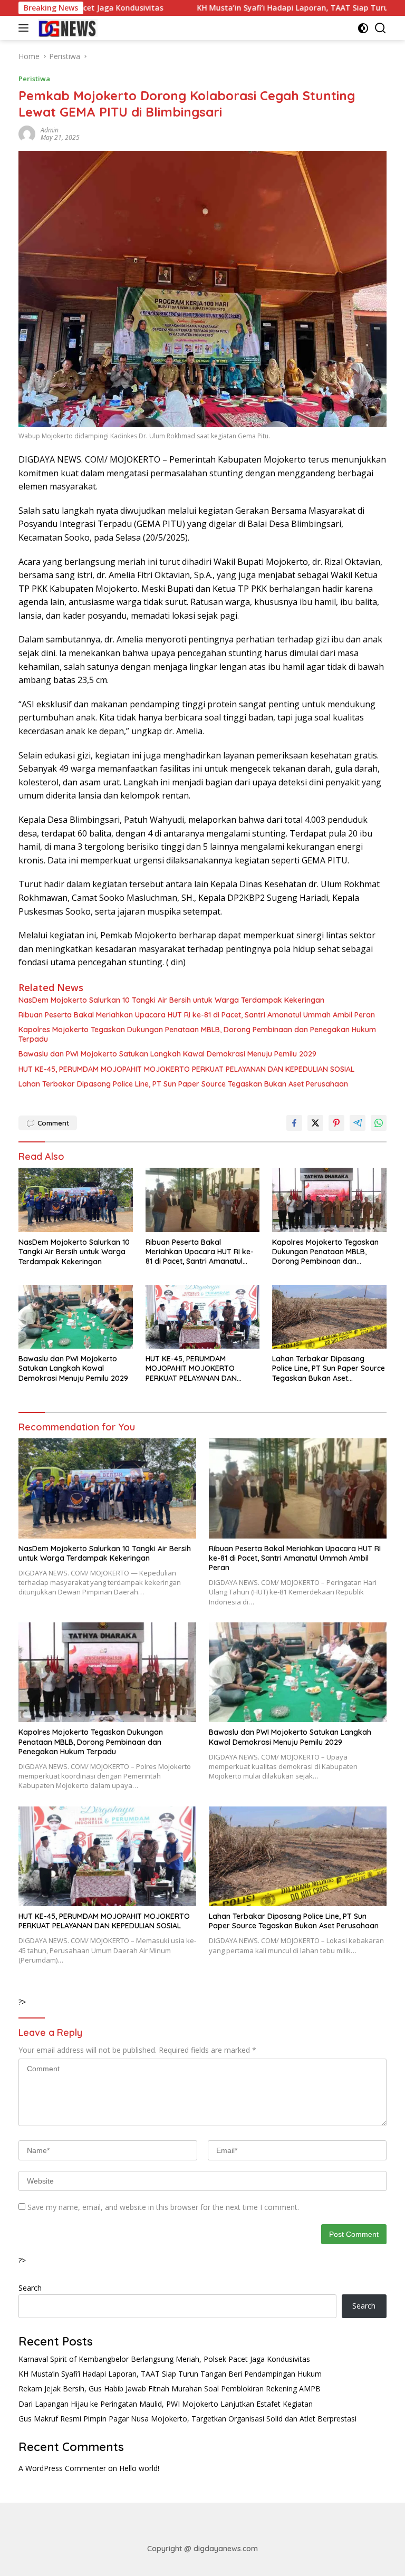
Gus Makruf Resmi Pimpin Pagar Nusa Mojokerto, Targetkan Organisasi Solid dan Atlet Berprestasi (187, 2419)
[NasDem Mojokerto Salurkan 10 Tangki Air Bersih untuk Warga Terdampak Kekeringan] (76, 1200)
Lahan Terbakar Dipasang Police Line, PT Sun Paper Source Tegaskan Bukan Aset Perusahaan (183, 1084)
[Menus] (26, 28)
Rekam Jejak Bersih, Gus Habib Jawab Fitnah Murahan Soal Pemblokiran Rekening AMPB (170, 2388)
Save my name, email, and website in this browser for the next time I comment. (163, 2207)
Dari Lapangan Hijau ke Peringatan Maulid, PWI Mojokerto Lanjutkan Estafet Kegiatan (166, 2404)
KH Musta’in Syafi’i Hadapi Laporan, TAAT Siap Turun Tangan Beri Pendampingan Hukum (170, 2374)
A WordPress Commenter (62, 2468)
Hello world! (139, 2468)
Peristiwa (34, 79)
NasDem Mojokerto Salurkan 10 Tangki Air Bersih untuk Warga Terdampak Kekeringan (171, 1000)
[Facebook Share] (294, 1123)
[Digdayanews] (66, 28)
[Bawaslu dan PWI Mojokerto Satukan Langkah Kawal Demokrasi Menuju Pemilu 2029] (76, 1317)
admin (50, 130)
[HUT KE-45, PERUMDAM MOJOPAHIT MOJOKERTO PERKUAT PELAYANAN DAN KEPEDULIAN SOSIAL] (203, 1317)
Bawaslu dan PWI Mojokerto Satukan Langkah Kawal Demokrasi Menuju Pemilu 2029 (167, 1054)
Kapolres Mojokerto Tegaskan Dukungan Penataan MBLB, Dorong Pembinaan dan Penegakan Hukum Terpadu (197, 1034)
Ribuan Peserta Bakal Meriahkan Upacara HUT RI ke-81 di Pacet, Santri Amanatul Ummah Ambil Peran (197, 1015)
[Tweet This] (315, 1123)
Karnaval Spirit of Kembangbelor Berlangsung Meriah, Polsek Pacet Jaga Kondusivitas (164, 2359)
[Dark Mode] (363, 28)
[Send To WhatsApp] (379, 1123)
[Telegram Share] (358, 1123)
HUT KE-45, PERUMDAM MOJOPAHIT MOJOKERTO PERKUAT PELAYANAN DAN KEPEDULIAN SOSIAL (186, 1069)
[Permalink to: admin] (27, 133)
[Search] (380, 28)
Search (30, 2288)
